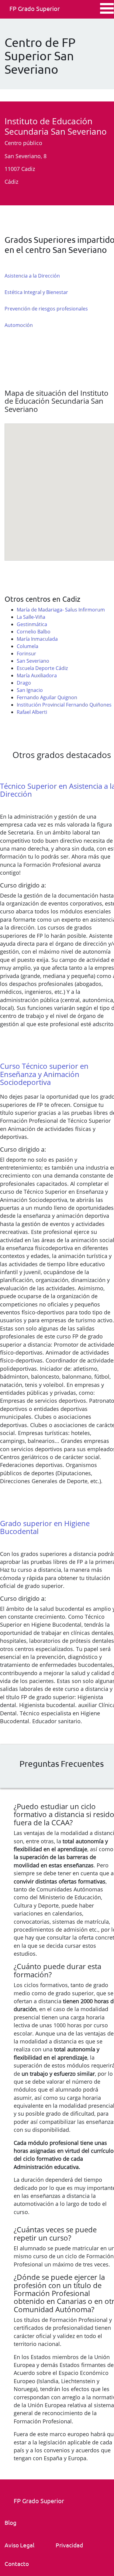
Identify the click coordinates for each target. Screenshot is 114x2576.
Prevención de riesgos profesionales (46, 309)
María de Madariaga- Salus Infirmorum (61, 610)
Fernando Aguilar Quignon (47, 697)
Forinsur (26, 654)
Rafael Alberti (32, 712)
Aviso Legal (19, 2545)
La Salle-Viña (31, 617)
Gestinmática (32, 624)
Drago (24, 683)
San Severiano (33, 661)
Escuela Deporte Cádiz (42, 668)
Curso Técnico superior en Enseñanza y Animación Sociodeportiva (44, 1074)
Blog (10, 2522)
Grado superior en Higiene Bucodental (45, 1527)
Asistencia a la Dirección (32, 276)
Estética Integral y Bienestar (36, 292)
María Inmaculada (37, 639)
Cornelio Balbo (34, 632)
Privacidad (69, 2545)
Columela (28, 646)
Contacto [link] (17, 2564)
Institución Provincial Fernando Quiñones (64, 705)
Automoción (19, 325)
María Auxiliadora (37, 675)
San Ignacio (30, 690)
